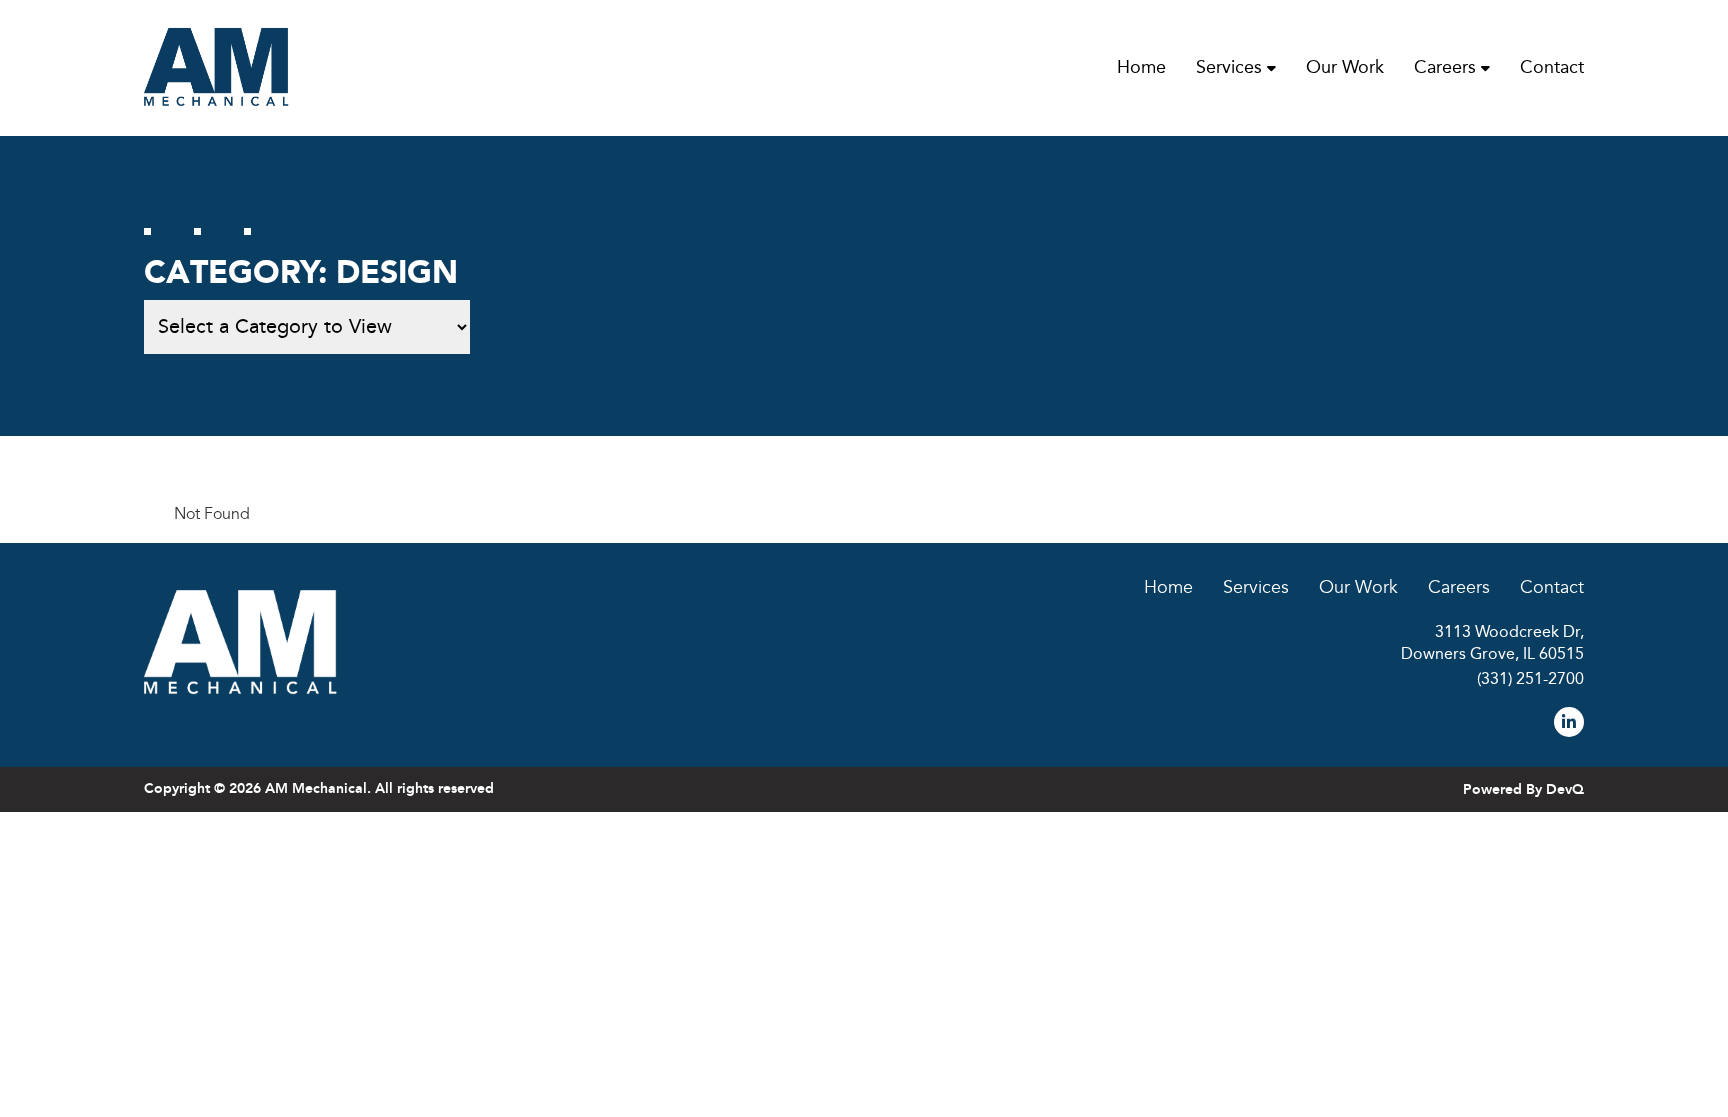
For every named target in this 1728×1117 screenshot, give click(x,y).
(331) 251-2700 (1530, 679)
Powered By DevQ (1523, 790)
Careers (1445, 67)
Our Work (1345, 67)
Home (1141, 67)
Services (1229, 67)
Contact (1552, 67)
